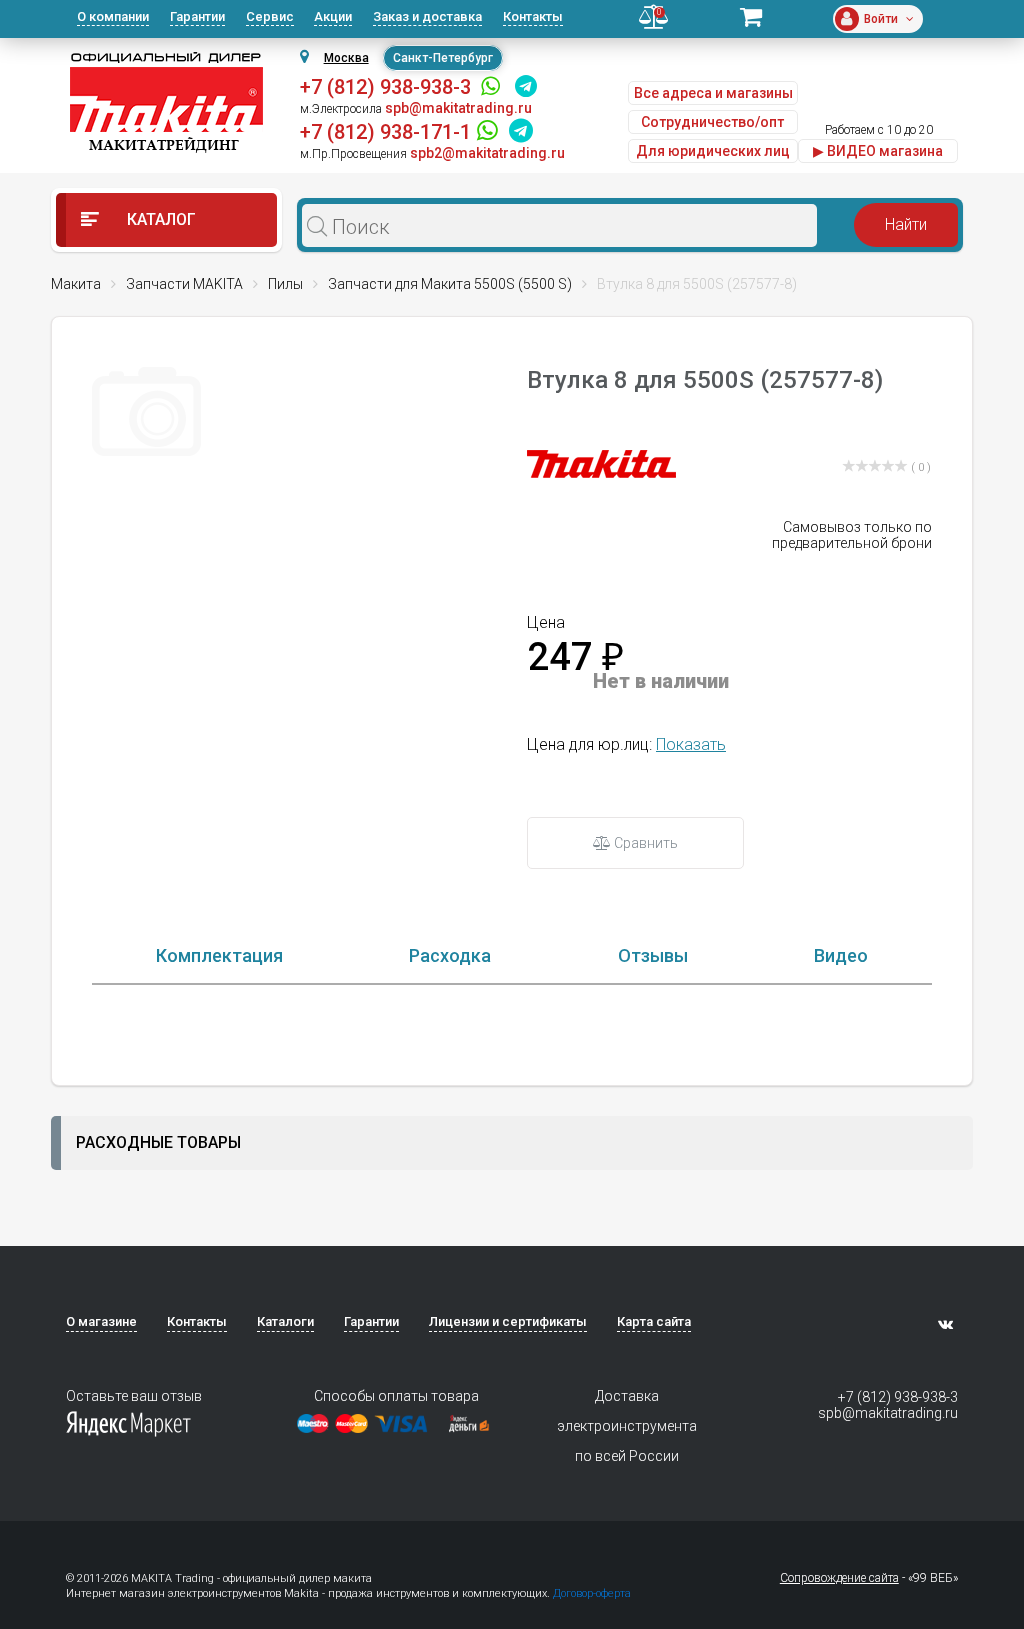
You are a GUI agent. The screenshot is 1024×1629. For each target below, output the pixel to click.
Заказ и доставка (427, 16)
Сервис (270, 16)
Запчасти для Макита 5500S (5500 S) (450, 284)
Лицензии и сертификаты (508, 1321)
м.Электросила (341, 109)
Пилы (285, 284)
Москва (346, 58)
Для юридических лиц (713, 151)
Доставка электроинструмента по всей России (627, 1426)
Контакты (533, 16)
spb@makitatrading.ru (887, 1413)
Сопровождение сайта (839, 1578)
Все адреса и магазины (713, 93)
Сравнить (644, 843)
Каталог (159, 219)
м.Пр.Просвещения (353, 154)
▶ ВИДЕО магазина (878, 151)
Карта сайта (654, 1321)
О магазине (101, 1321)
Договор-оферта (592, 1593)
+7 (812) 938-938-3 (385, 87)
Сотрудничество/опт (712, 122)
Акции (333, 16)
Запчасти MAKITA (184, 284)
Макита (76, 284)
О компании (113, 16)
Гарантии (197, 16)
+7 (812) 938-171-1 (385, 132)
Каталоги (285, 1321)
